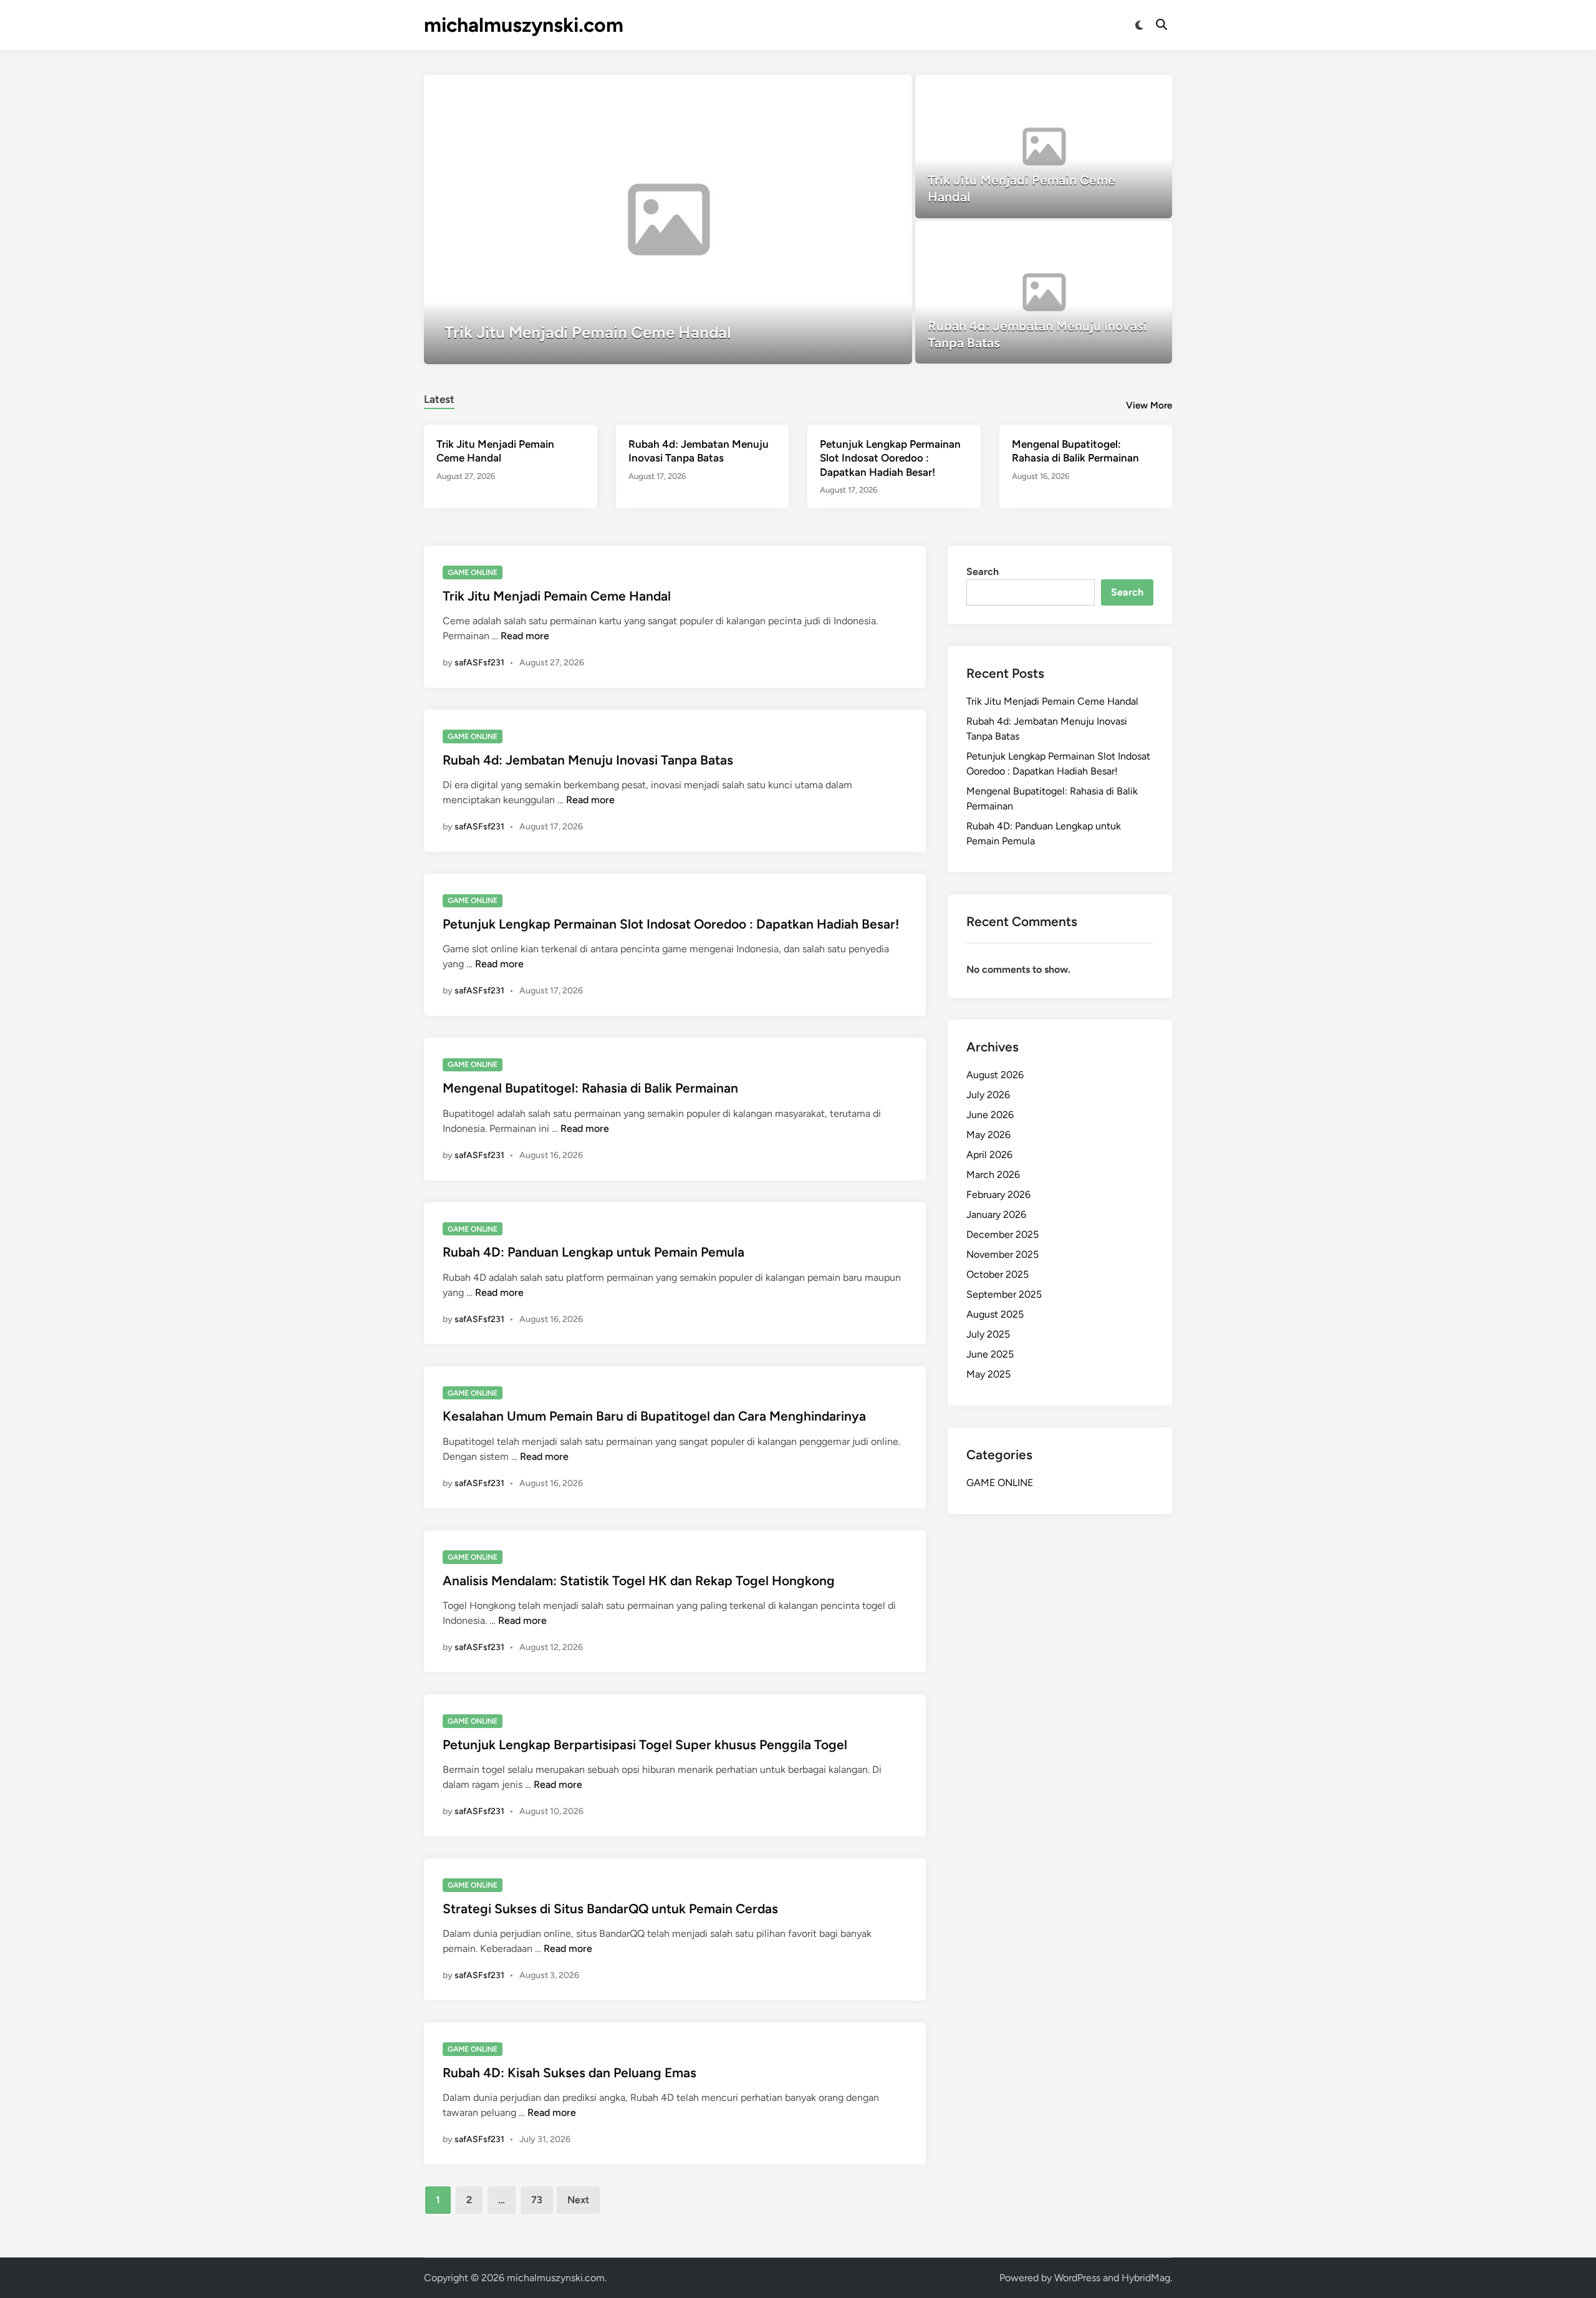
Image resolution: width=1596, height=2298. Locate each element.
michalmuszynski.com (524, 25)
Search (983, 572)
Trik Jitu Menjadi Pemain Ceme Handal (557, 596)
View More (1149, 405)
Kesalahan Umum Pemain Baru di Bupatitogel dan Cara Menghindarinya (654, 1416)
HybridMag (1146, 2278)
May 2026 (988, 1135)
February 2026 (998, 1195)
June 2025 (990, 1354)
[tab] (439, 398)
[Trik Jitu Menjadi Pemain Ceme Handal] (668, 220)
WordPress (1077, 2278)
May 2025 (988, 1374)
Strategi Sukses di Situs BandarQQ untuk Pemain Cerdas (610, 1909)
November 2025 (1002, 1254)
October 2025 (997, 1274)
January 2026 (996, 1214)
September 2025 (1004, 1294)
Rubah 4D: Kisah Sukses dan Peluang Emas (570, 2073)
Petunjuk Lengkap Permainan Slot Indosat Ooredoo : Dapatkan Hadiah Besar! (890, 458)
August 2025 (995, 1314)
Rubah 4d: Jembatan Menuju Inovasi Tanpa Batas (588, 760)
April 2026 (989, 1155)
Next (578, 2200)
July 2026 (988, 1095)
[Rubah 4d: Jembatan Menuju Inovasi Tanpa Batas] (1044, 292)
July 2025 (988, 1334)
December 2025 (1002, 1234)
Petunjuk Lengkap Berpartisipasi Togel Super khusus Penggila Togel (645, 1745)
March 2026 (993, 1175)
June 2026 (990, 1115)
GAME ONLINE (473, 572)
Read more (525, 636)
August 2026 (995, 1075)
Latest (439, 399)
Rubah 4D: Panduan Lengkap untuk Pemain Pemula (594, 1252)
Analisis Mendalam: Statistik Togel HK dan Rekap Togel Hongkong (639, 1581)
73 (537, 2200)
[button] (854, 90)
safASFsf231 (479, 663)
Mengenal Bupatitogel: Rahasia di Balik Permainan (590, 1088)
